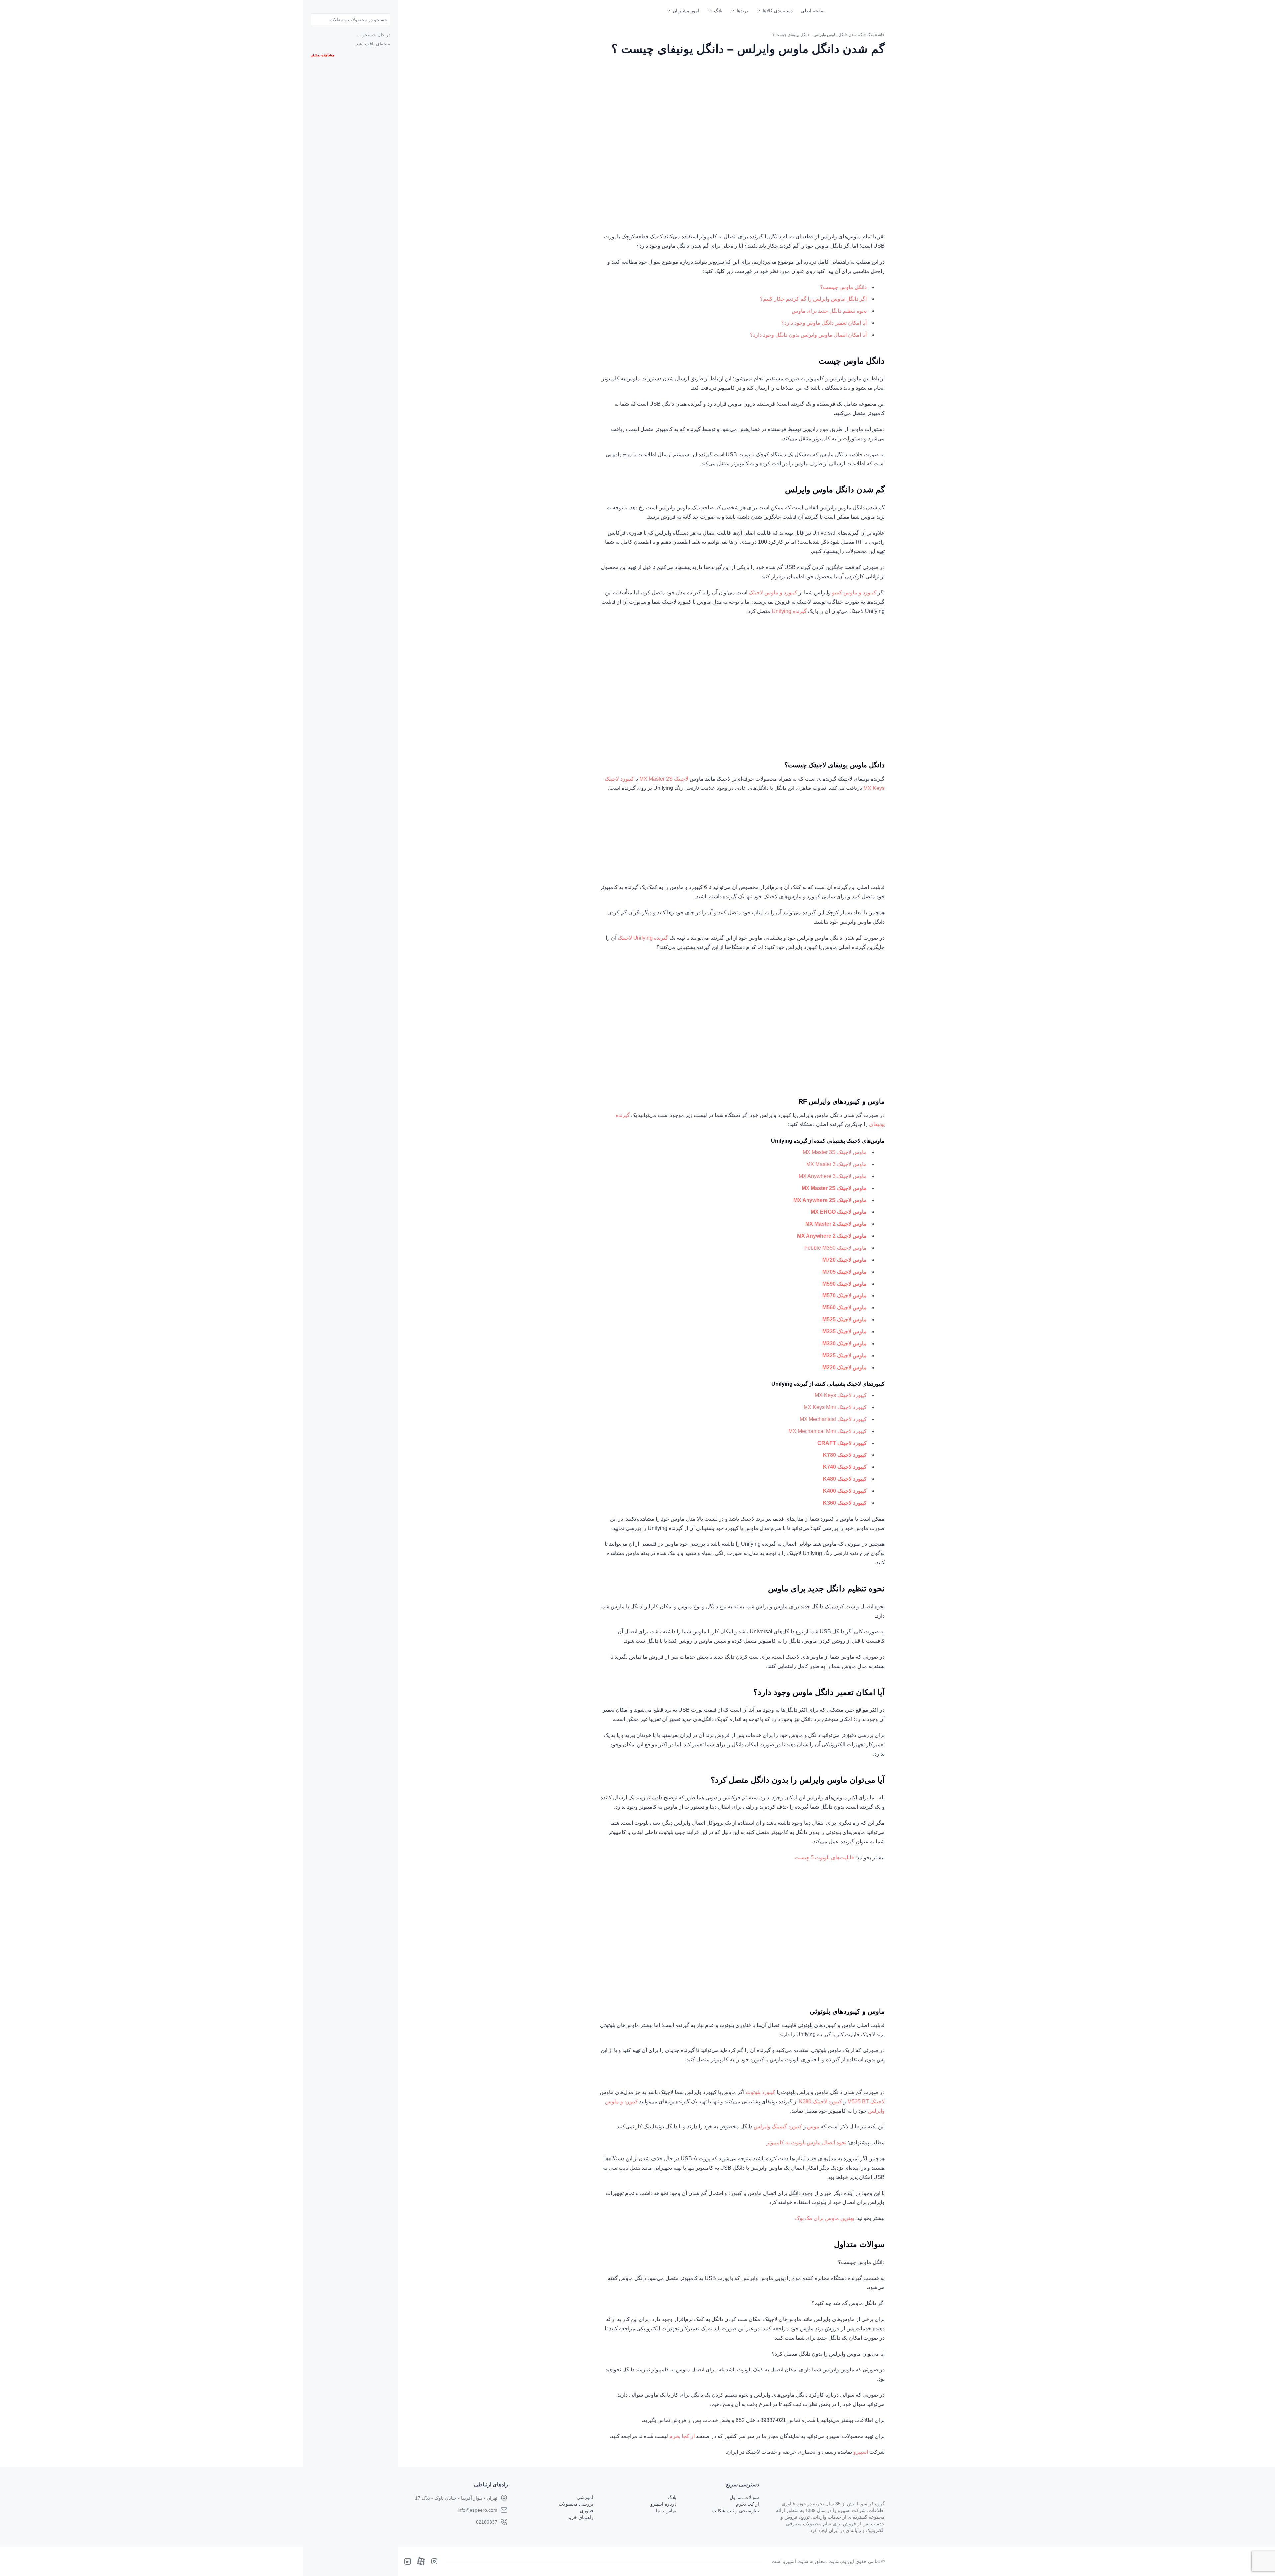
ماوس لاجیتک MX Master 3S (835, 1152)
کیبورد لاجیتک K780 (845, 1455)
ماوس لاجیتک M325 (845, 1355)
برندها (742, 11)
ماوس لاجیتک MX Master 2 (836, 1224)
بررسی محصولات (576, 2504)
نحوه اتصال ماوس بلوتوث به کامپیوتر (806, 2143)
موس (813, 2127)
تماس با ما (666, 2511)
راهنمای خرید (581, 2517)
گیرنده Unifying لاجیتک (643, 938)
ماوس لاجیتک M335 (845, 1331)
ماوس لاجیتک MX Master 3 (836, 1164)
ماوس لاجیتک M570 (845, 1296)
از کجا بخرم (682, 2436)
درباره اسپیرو (663, 2504)
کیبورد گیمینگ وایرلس (778, 2127)
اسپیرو (861, 2452)
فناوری (587, 2511)
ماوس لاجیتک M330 (845, 1343)
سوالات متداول (744, 2497)
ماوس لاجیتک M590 (845, 1284)
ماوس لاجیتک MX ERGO (839, 1212)
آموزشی (585, 2497)
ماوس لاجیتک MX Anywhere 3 (833, 1176)
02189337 (487, 2522)
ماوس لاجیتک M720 (845, 1260)
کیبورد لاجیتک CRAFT (842, 1443)
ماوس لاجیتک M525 (845, 1320)
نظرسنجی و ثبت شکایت (735, 2511)
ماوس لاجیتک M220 (845, 1367)
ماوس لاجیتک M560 (845, 1308)
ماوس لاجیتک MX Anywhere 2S (830, 1200)
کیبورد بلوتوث (761, 2092)
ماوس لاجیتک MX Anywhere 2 (832, 1236)
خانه (881, 35)
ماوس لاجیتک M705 (845, 1272)
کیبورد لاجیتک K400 (845, 1491)
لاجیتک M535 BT (866, 2101)
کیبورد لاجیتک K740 (845, 1467)
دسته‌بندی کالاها (778, 11)
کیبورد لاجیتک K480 (845, 1479)
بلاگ (718, 11)
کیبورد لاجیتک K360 (845, 1503)
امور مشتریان (686, 11)
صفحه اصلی (813, 11)
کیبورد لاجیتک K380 (820, 2101)
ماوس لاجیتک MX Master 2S (834, 1188)
